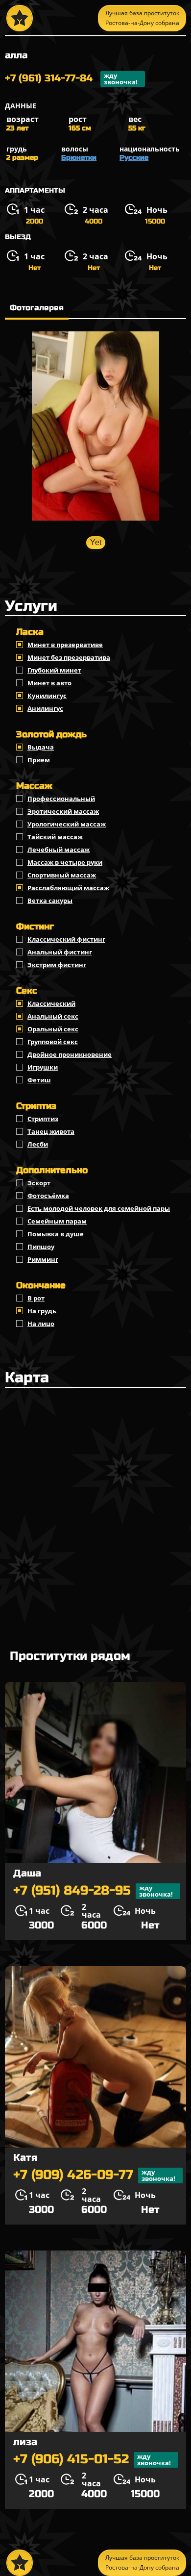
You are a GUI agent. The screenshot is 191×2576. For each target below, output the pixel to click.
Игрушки (43, 1067)
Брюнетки (79, 158)
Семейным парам (57, 1221)
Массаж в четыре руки (65, 862)
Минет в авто (49, 683)
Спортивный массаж (62, 875)
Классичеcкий (51, 1003)
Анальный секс (53, 1016)
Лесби (38, 1144)
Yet (96, 542)
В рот (36, 1298)
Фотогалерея (37, 308)
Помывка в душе (56, 1234)
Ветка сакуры (50, 900)
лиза (25, 2442)
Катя (25, 2158)
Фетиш (39, 1080)
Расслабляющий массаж (68, 888)
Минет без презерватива (69, 657)
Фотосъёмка (48, 1196)
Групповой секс (53, 1042)
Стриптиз (43, 1119)
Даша (27, 1873)
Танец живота (51, 1131)
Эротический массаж (63, 811)
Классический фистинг (66, 939)
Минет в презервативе (65, 645)
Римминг (43, 1259)
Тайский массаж (55, 837)
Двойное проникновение (70, 1054)
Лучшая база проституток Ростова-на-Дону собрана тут (142, 20)
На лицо (41, 1324)
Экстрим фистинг (57, 965)
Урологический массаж (67, 824)
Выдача (41, 747)
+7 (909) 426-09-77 (94, 2175)
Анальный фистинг (60, 952)
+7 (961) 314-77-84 (71, 79)
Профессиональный (61, 799)
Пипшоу (41, 1247)
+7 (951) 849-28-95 (93, 1891)
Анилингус (45, 708)
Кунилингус (47, 696)
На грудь (42, 1311)
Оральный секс (53, 1029)
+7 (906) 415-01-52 (92, 2460)
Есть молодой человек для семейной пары (99, 1208)
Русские (134, 158)
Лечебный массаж (59, 850)
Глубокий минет (54, 670)
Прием (39, 760)
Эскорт (39, 1183)
